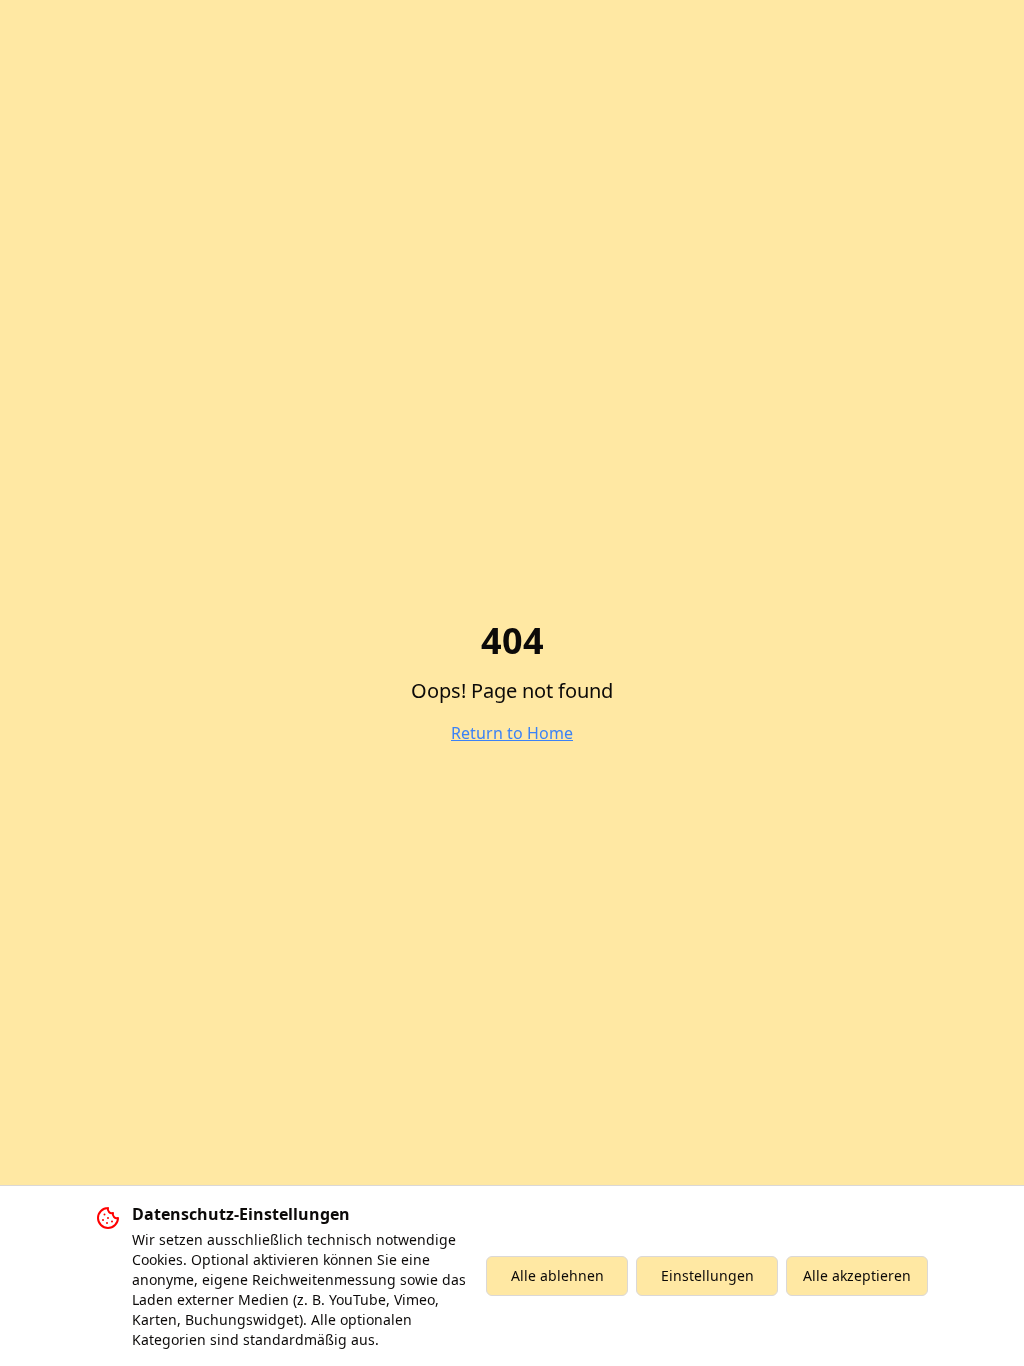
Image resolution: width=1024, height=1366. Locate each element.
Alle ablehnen (557, 1275)
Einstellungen (707, 1275)
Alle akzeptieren (857, 1275)
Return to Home (512, 733)
